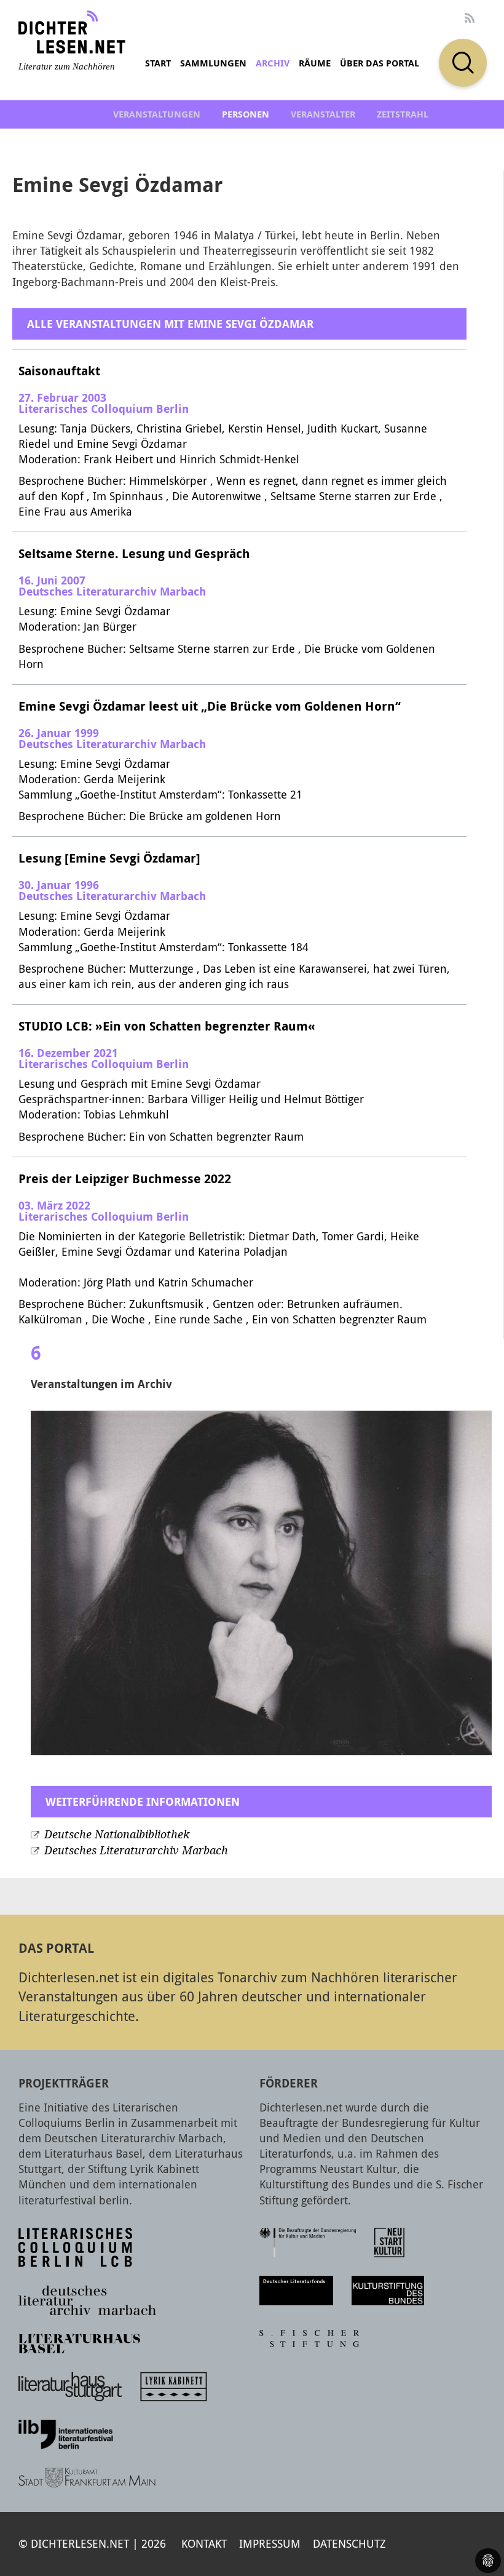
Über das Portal (380, 63)
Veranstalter (323, 114)
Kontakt (204, 2543)
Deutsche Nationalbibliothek (117, 1835)
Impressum (270, 2543)
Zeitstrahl (403, 114)
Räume (315, 63)
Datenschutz (349, 2543)
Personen (246, 114)
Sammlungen (213, 63)
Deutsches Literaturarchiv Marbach (136, 1851)
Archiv (273, 63)
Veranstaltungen (157, 114)
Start (158, 63)
